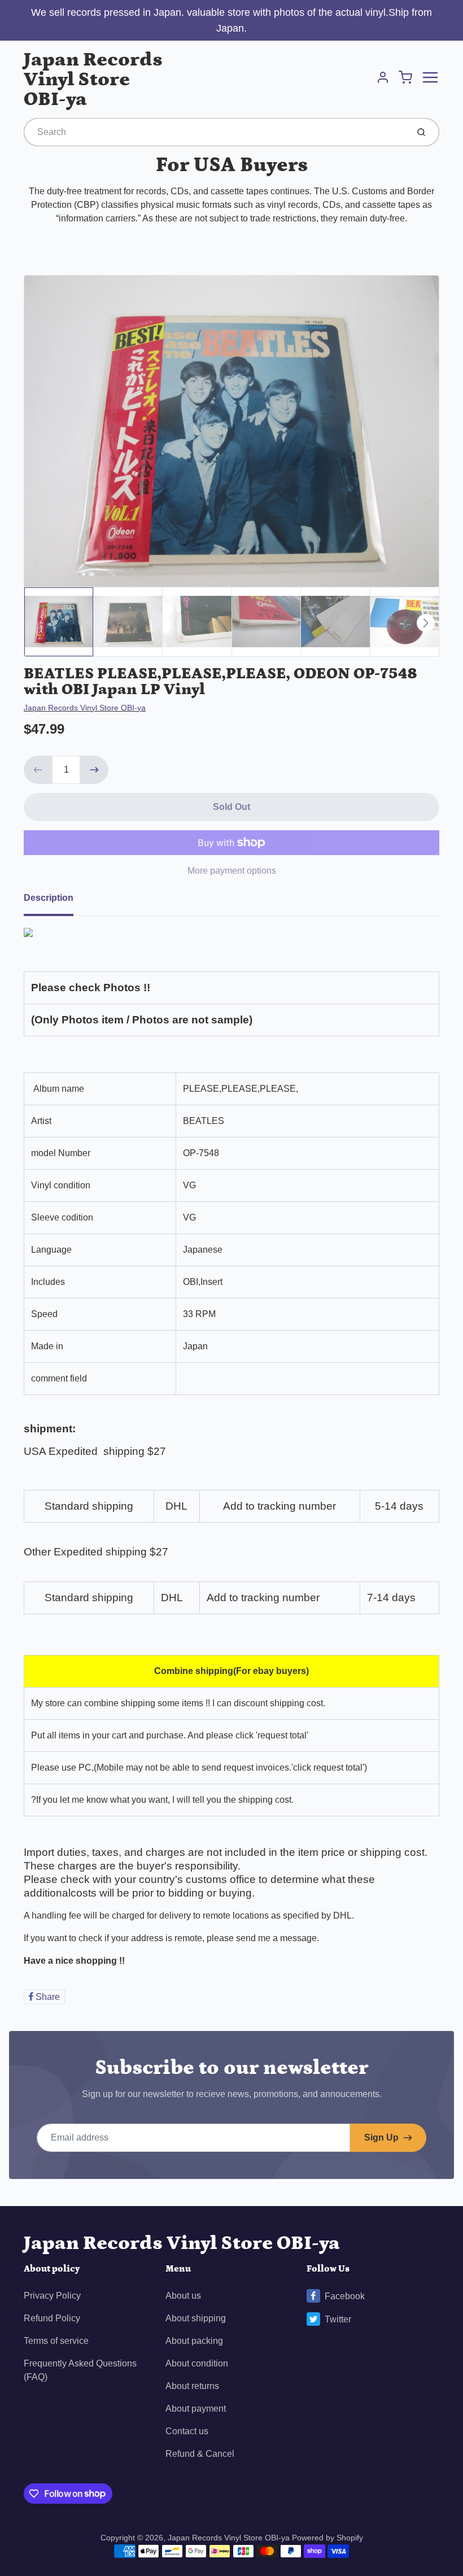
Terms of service (56, 2341)
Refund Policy (52, 2318)
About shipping (196, 2318)
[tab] (55, 901)
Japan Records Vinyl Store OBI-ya (93, 79)
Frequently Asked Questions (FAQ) (80, 2370)
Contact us (187, 2431)
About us (183, 2296)
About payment (196, 2409)
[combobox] (215, 132)
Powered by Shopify (327, 2538)
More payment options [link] (232, 871)
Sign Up (381, 2137)
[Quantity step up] (94, 770)
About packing (194, 2341)
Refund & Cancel (200, 2454)
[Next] (426, 623)
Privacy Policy (52, 2296)
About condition (197, 2363)
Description (49, 898)
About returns (192, 2386)
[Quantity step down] (38, 770)
